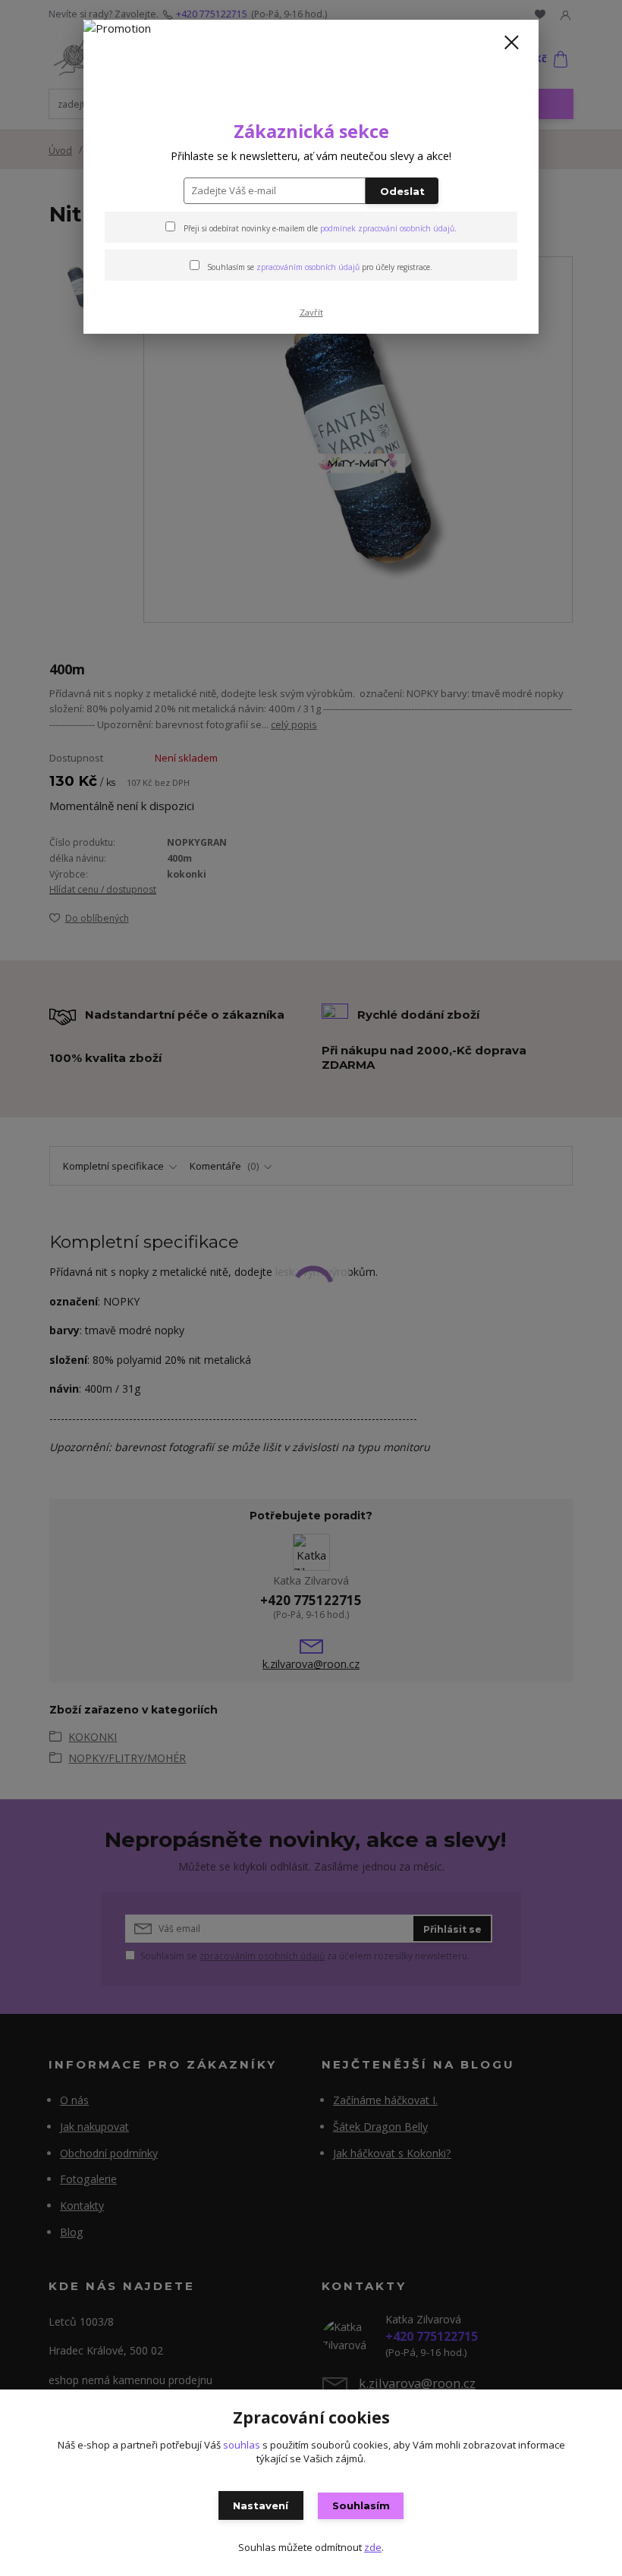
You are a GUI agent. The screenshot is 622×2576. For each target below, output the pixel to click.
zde (373, 2547)
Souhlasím (361, 2505)
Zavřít (311, 312)
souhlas (242, 2445)
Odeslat (402, 191)
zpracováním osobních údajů (308, 267)
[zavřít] (511, 43)
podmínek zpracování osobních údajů (387, 228)
